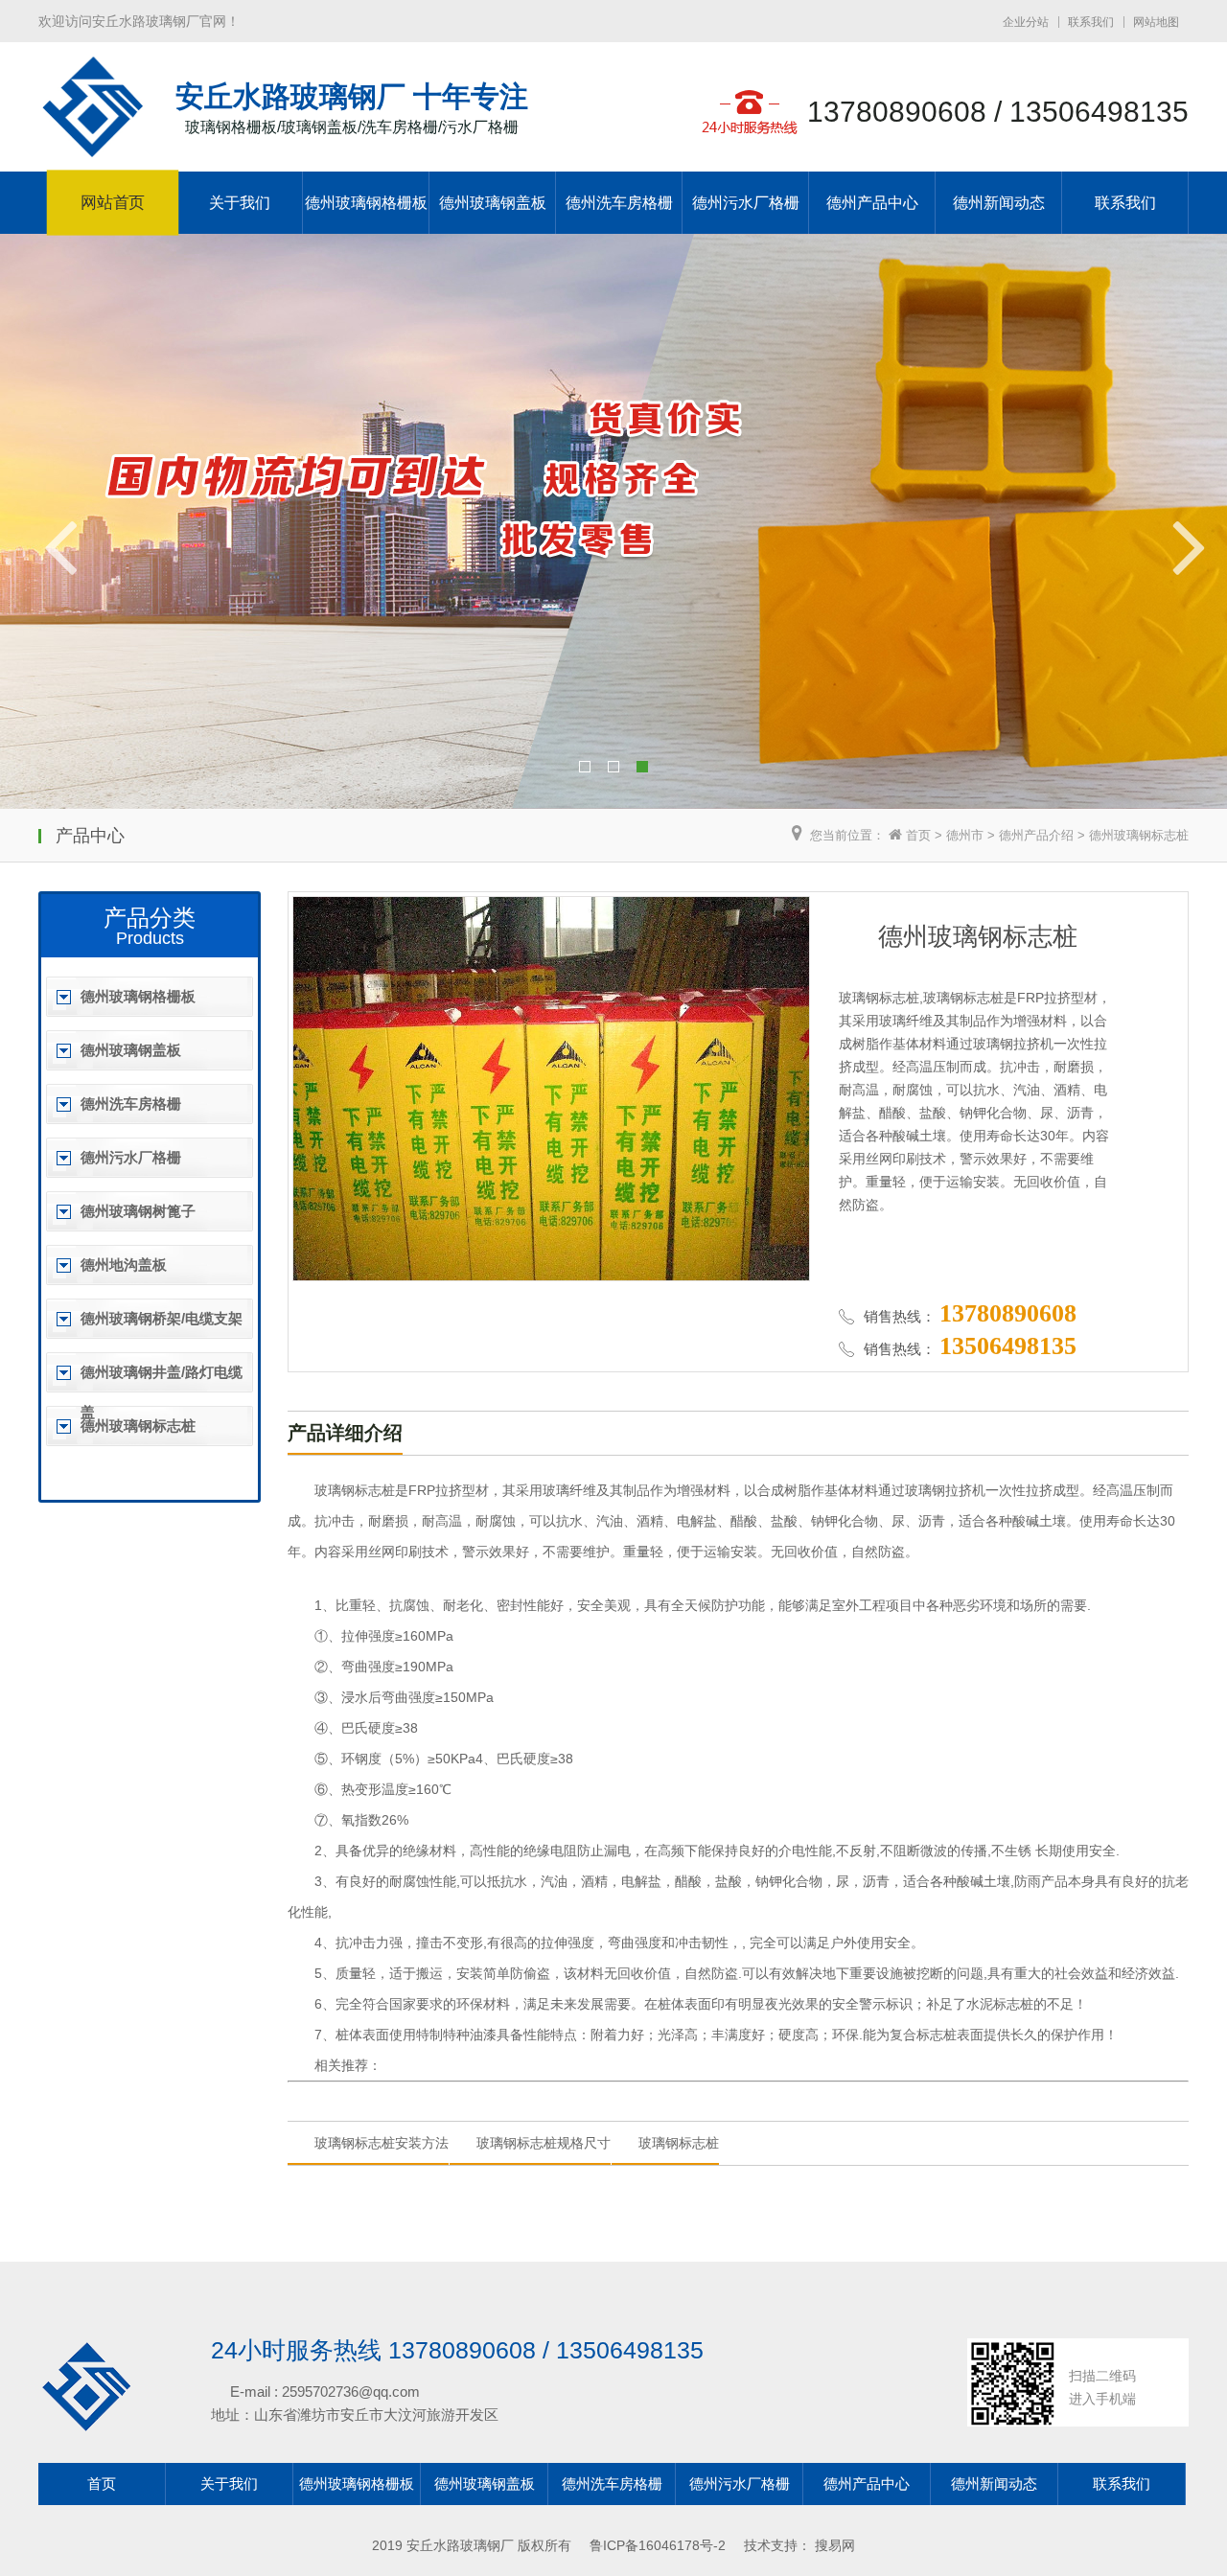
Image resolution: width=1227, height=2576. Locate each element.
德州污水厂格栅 (746, 203)
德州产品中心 (872, 203)
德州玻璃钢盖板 (493, 203)
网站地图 (1156, 22)
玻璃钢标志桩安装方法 (382, 2143)
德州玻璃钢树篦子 (138, 1211)
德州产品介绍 (1036, 835)
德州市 (965, 835)
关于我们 (240, 203)
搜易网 (835, 2545)
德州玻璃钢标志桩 (1139, 835)
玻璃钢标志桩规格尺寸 (544, 2143)
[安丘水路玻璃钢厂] (93, 148)
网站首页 (113, 203)
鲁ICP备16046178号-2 (658, 2545)
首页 (918, 835)
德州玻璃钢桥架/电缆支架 (162, 1318)
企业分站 (1026, 22)
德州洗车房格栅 (619, 203)
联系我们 (1091, 22)
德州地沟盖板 (124, 1265)
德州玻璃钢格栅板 (366, 203)
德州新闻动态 (999, 203)
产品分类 (150, 918)
